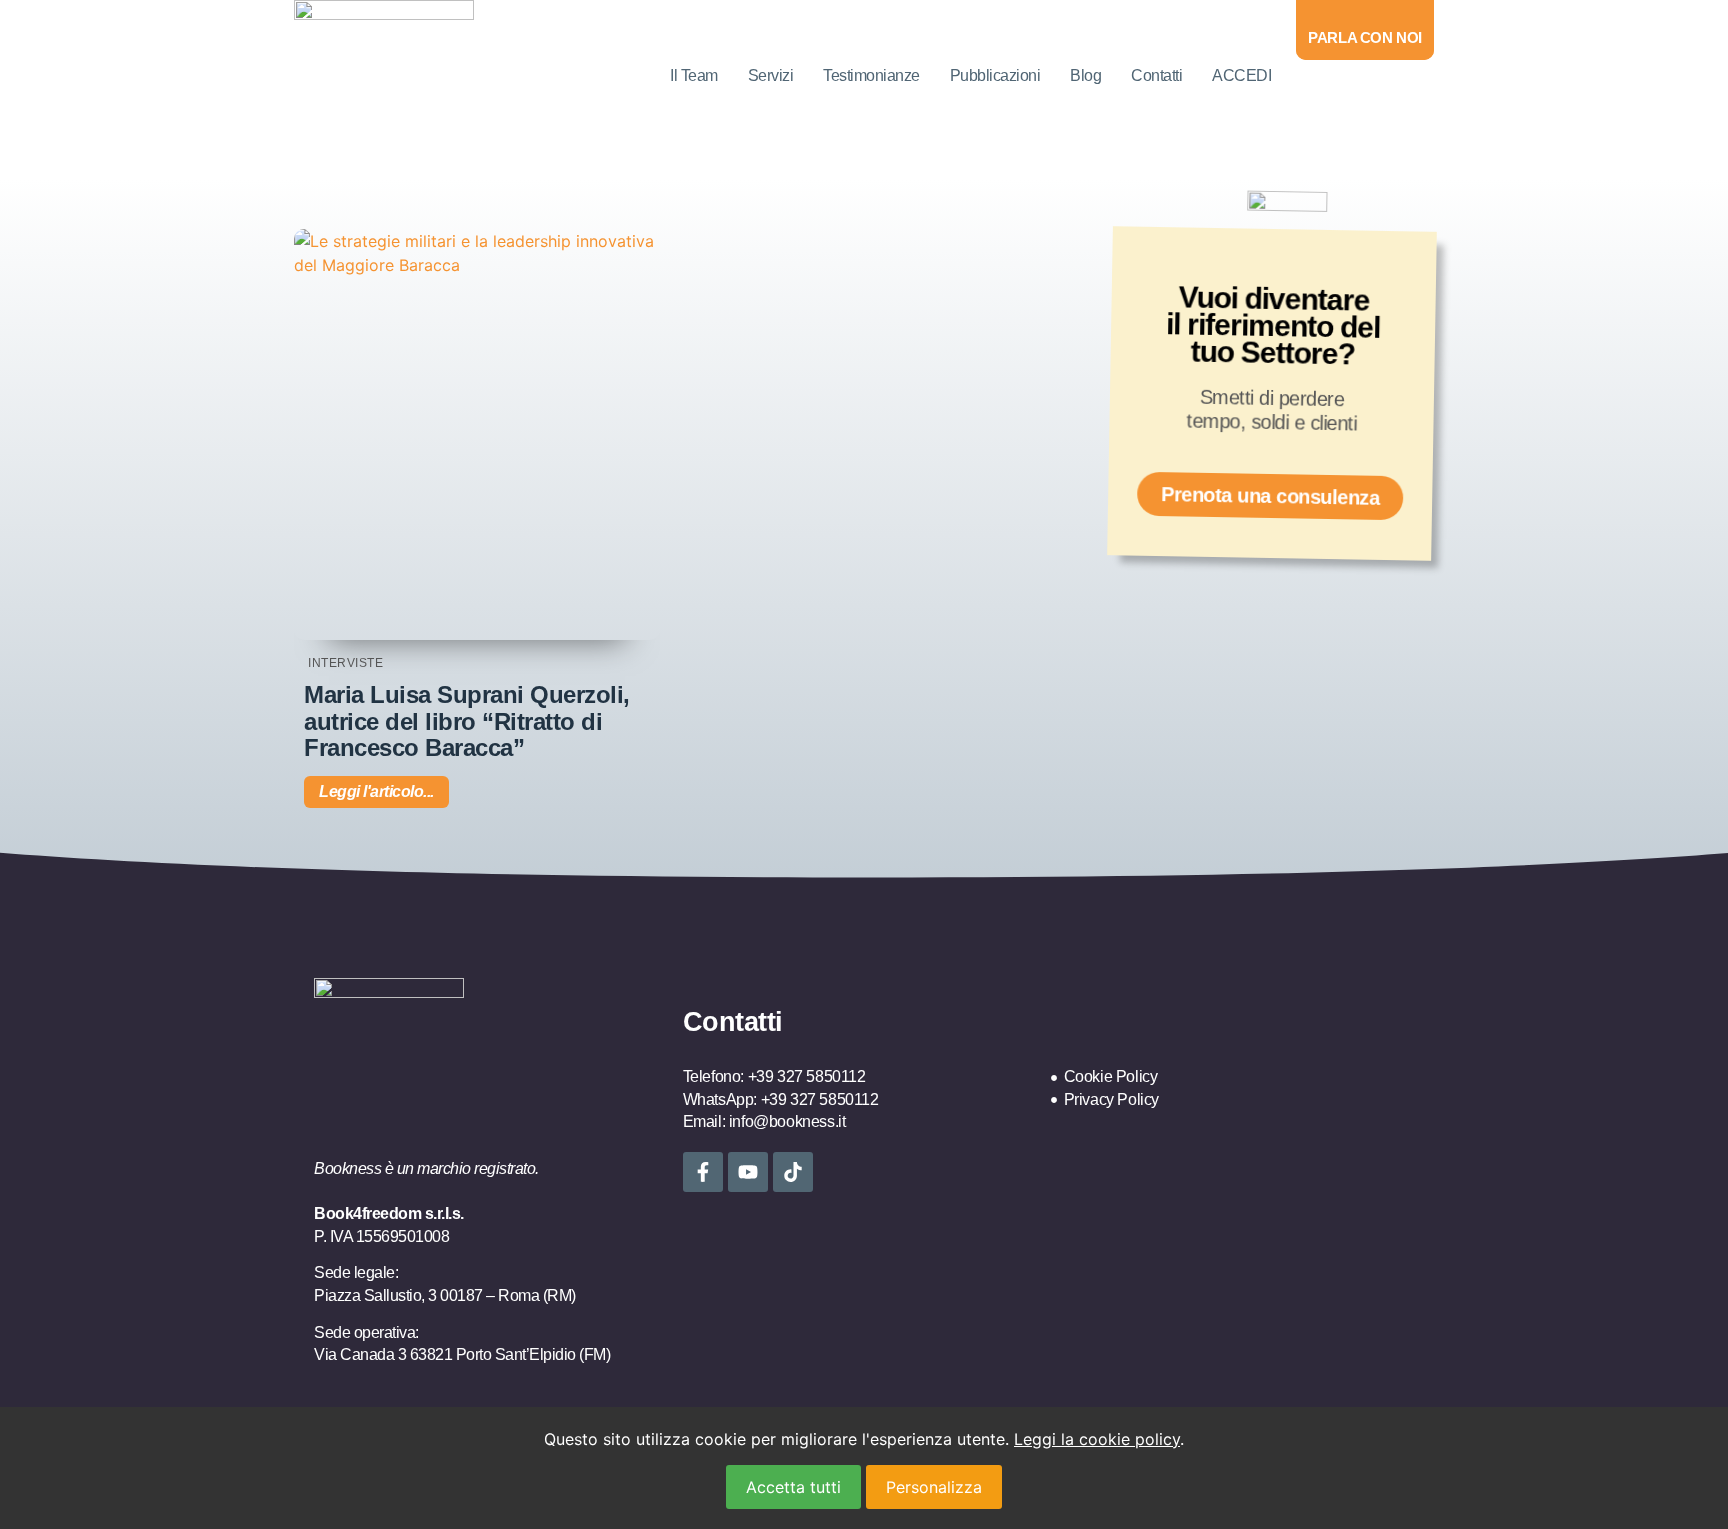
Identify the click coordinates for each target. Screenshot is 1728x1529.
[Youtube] (748, 1172)
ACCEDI (1241, 75)
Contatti (1156, 75)
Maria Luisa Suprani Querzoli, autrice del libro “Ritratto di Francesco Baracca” (467, 721)
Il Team (694, 75)
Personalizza (934, 1487)
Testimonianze (871, 75)
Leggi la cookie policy (1097, 1439)
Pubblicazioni (995, 75)
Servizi (771, 75)
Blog (1085, 75)
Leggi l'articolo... (376, 791)
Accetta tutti (793, 1487)
